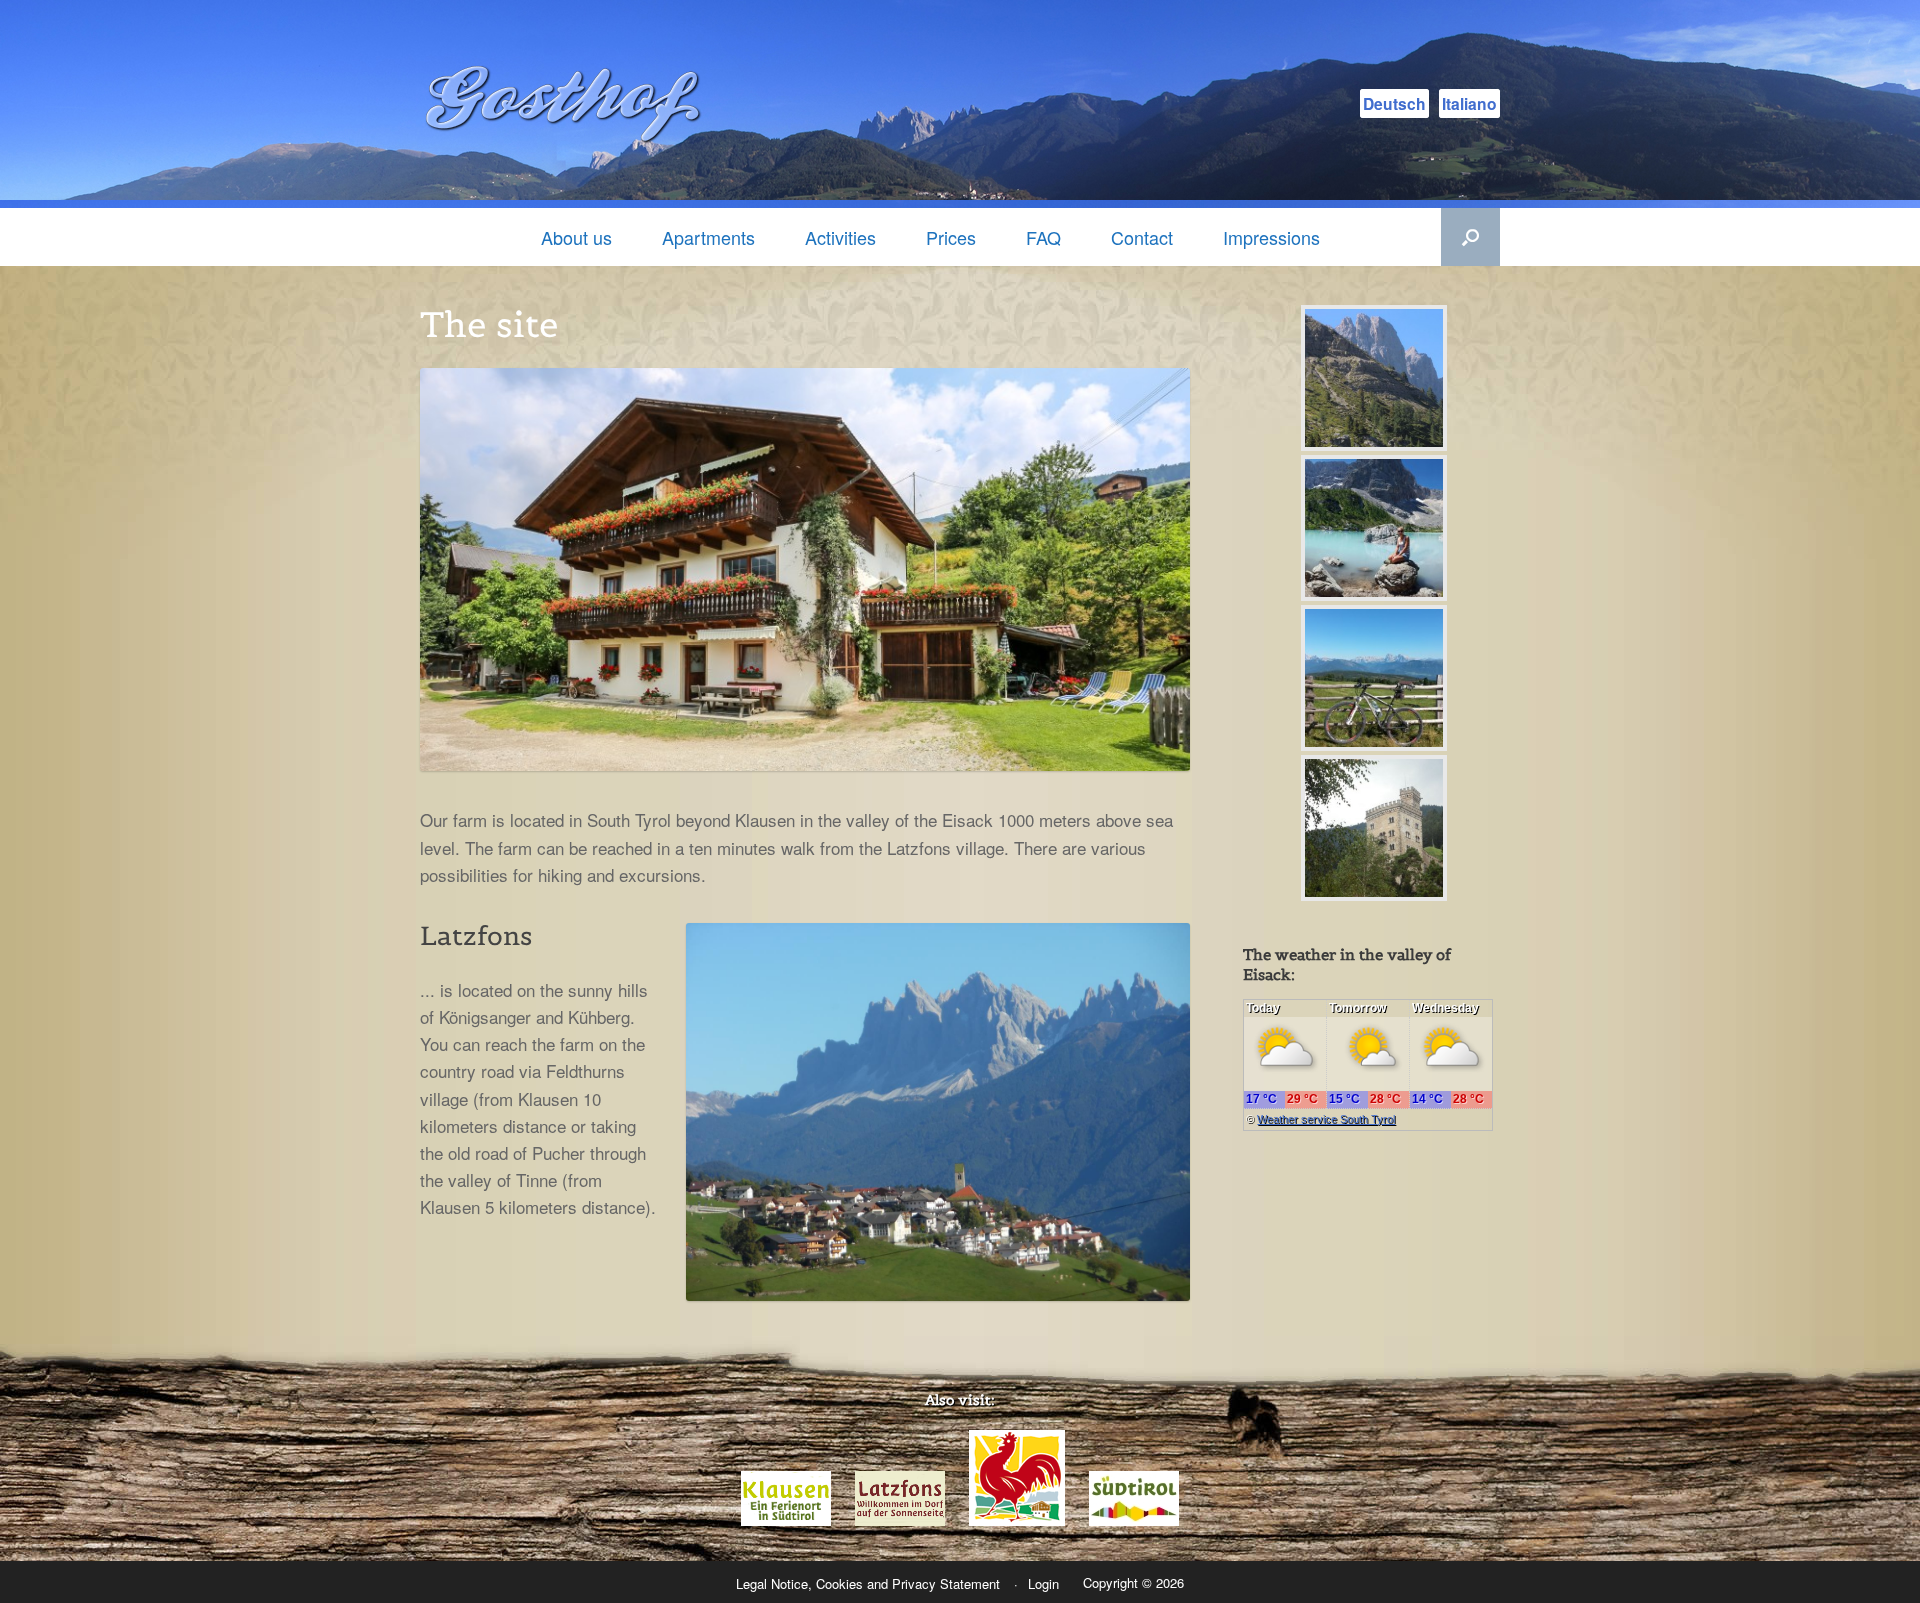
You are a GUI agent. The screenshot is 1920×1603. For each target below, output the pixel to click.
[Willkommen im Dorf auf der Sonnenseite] (900, 1520)
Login (1043, 1583)
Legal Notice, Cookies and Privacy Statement (868, 1583)
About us (576, 237)
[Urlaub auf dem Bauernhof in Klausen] (1017, 1520)
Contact (1142, 237)
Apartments (708, 237)
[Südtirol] (1134, 1520)
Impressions (1271, 237)
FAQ (1043, 237)
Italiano (1469, 103)
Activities (840, 237)
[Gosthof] (570, 104)
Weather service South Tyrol (1326, 1119)
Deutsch (1394, 103)
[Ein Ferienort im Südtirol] (786, 1520)
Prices (951, 237)
